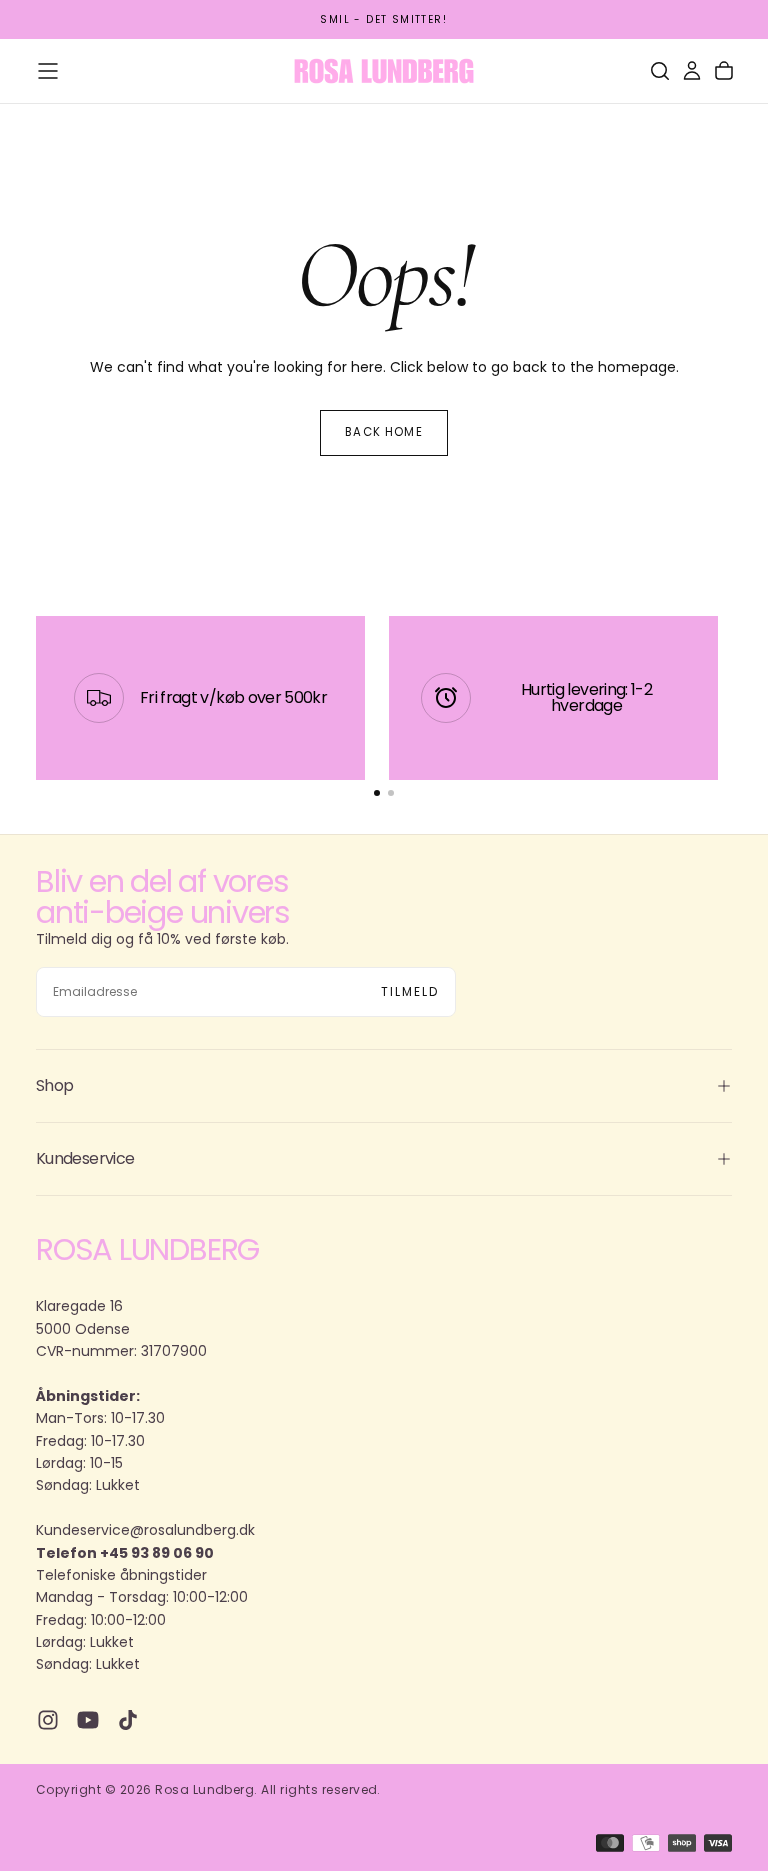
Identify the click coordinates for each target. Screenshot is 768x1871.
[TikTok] (128, 1720)
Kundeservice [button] (85, 1158)
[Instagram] (48, 1720)
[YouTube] (88, 1720)
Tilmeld (410, 991)
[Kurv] (724, 71)
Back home (383, 432)
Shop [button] (54, 1085)
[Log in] (692, 71)
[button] (48, 71)
